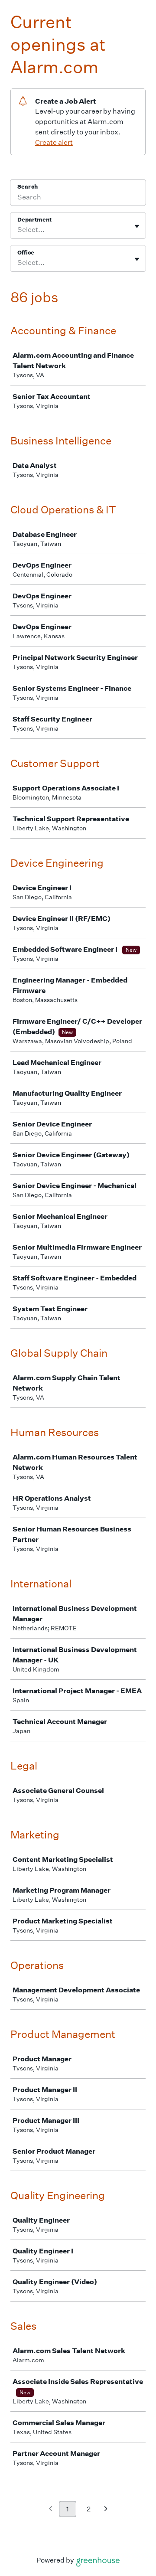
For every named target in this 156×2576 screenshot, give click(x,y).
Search (28, 187)
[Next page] (106, 2509)
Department (34, 220)
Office (26, 253)
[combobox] (18, 230)
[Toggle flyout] (137, 226)
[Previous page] (50, 2509)
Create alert (54, 142)
